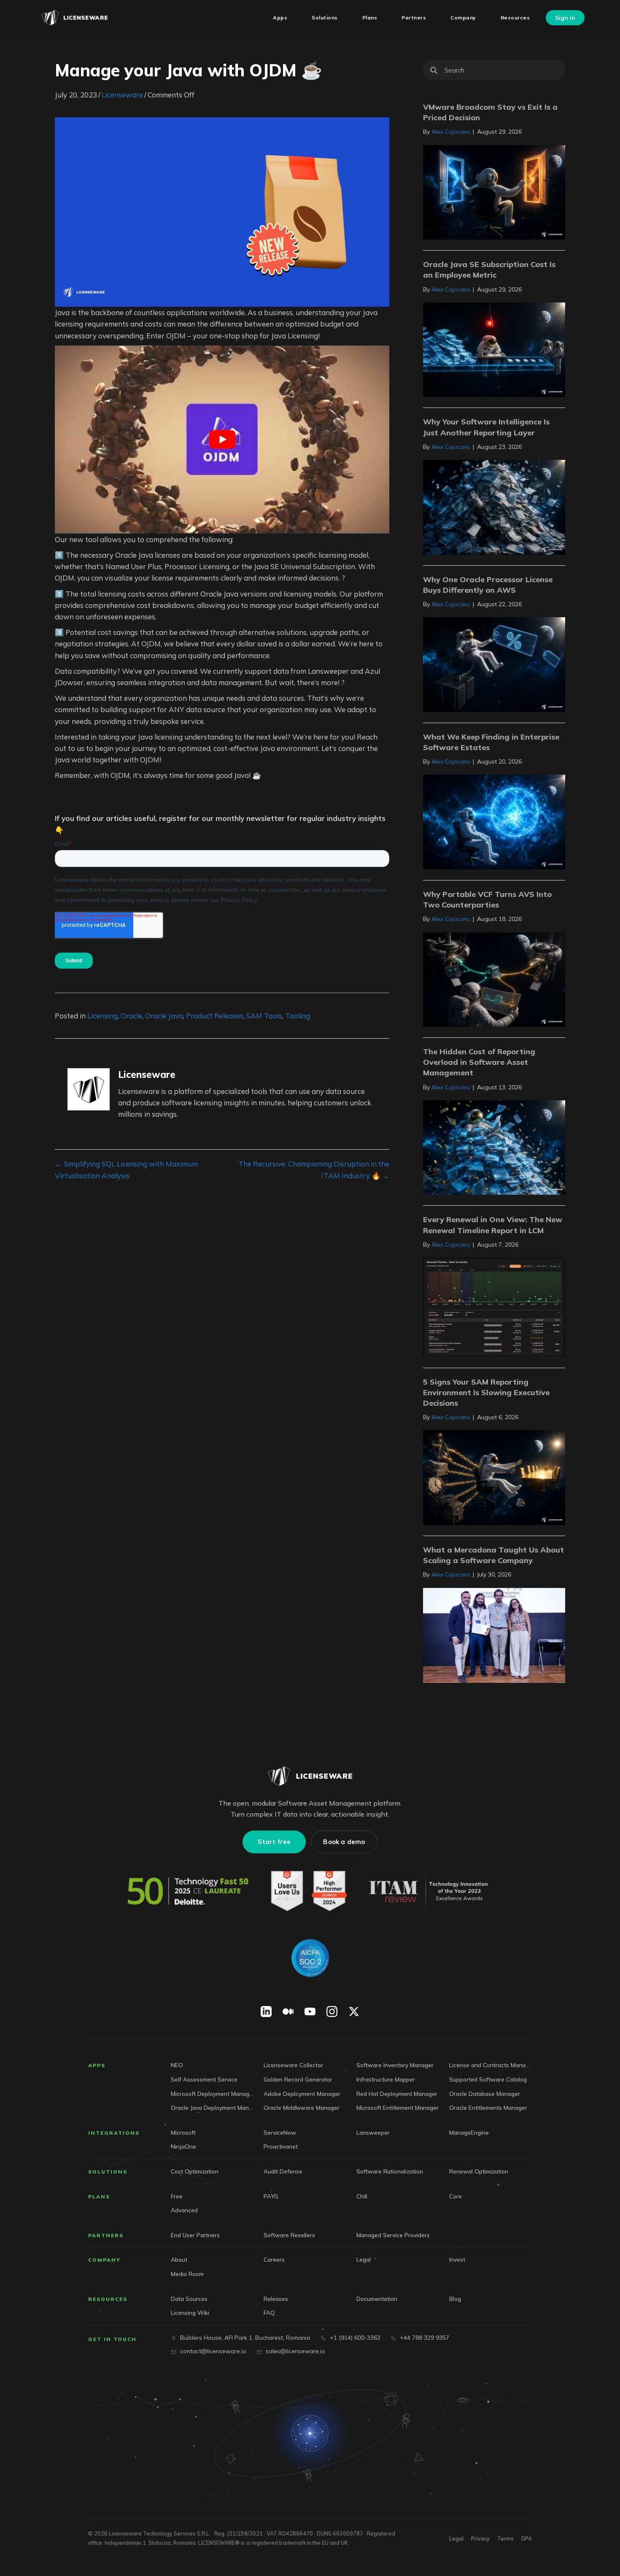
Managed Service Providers (393, 2235)
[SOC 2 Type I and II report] (310, 1958)
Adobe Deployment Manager (302, 2093)
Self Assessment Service (204, 2079)
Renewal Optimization (479, 2171)
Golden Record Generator (298, 2079)
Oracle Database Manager (485, 2093)
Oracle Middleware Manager (302, 2108)
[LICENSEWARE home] (310, 1776)
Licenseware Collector (293, 2065)
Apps (97, 2065)
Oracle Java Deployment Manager (212, 2108)
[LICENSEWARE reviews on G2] (309, 1891)
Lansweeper (373, 2132)
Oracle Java (164, 1016)
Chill (362, 2196)
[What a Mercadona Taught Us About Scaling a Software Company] (494, 1635)
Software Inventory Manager (395, 2065)
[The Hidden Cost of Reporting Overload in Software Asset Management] (494, 1146)
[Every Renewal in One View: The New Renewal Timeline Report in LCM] (494, 1306)
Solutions (108, 2172)
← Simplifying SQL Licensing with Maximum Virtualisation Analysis (126, 1169)
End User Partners (195, 2235)
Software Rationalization (390, 2171)
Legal (364, 2259)
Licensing (102, 1016)
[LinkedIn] (266, 2012)
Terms (505, 2538)
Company (104, 2260)
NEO (177, 2065)
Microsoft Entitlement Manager (398, 2108)
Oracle (131, 1016)
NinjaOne (183, 2146)
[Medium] (288, 2012)
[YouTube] (310, 2012)
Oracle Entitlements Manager (488, 2108)
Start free (274, 1842)
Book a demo (344, 1842)
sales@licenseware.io (295, 2351)
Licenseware (122, 95)
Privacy (480, 2538)
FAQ (269, 2313)
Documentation (377, 2298)
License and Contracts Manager (491, 2065)
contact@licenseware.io (213, 2351)
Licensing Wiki (190, 2313)
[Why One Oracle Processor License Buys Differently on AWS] (494, 664)
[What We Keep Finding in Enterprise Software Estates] (494, 821)
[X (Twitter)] (354, 2012)
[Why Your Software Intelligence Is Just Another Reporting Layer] (494, 506)
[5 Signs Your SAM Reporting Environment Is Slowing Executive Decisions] (494, 1477)
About (179, 2259)
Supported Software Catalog (488, 2079)
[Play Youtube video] (222, 440)
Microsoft (183, 2132)
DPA (527, 2538)
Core (456, 2196)
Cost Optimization (195, 2171)
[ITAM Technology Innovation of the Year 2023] (430, 1891)
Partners (106, 2235)
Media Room (187, 2274)
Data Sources (189, 2298)
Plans (99, 2196)
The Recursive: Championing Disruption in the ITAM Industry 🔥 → (314, 1169)
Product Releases (215, 1016)
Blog (455, 2298)
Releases (276, 2298)
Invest (457, 2259)
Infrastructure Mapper (386, 2079)
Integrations (114, 2133)
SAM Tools (264, 1016)
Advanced (184, 2210)
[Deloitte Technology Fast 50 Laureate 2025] (188, 1891)
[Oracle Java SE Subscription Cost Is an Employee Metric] (494, 349)
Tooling (298, 1016)
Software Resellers (289, 2235)
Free (177, 2196)
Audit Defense (283, 2171)
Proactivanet (281, 2146)
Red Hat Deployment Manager (397, 2093)
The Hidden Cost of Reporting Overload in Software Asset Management (479, 1062)
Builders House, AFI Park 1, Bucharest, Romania (245, 2338)
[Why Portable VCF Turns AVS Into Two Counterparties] (494, 979)
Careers (274, 2259)
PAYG (271, 2196)
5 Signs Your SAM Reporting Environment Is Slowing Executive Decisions (486, 1392)
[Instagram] (332, 2012)
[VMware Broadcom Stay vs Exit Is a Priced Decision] (494, 191)
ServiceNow (280, 2132)
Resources (108, 2299)
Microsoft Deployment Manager (212, 2093)
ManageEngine (469, 2132)
